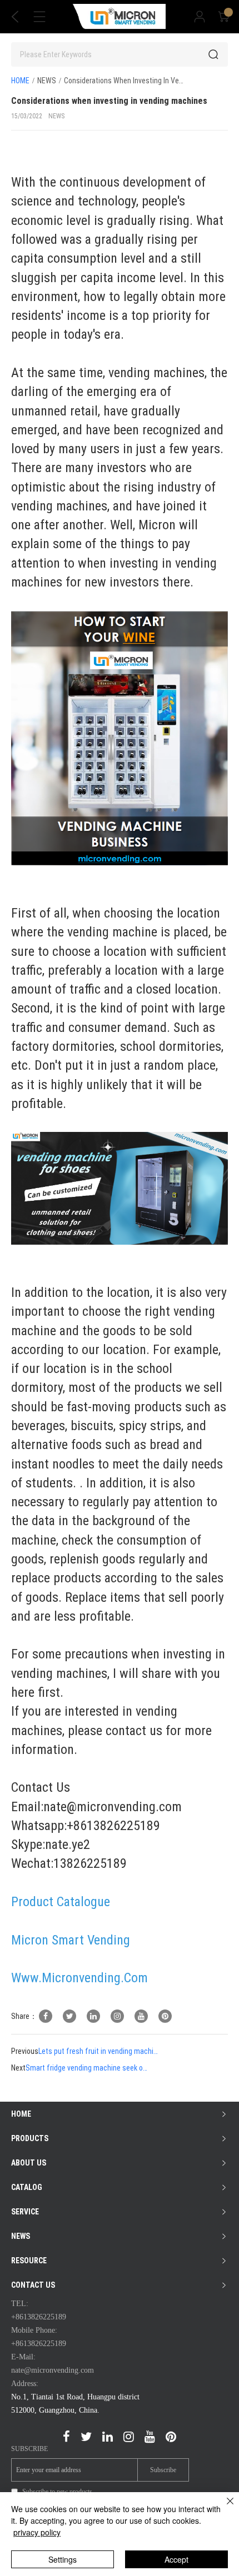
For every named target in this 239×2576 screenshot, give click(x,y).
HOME (20, 81)
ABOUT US (29, 2163)
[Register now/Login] (200, 17)
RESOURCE (29, 2261)
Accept (176, 2559)
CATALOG (27, 2187)
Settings (63, 2559)
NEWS (47, 81)
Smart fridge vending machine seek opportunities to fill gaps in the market (87, 2068)
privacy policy (37, 2532)
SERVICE (25, 2212)
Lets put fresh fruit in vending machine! (99, 2051)
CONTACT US (33, 2285)
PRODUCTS (30, 2138)
